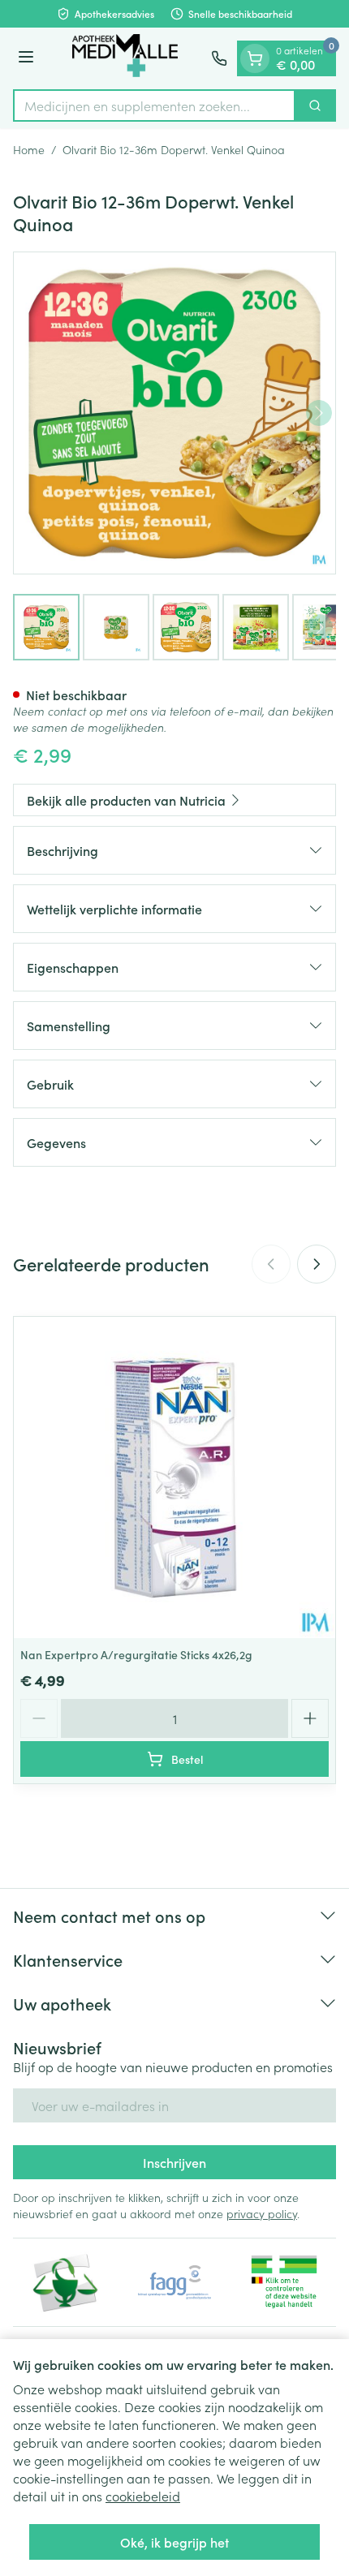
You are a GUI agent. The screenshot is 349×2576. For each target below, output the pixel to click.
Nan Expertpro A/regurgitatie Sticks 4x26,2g (136, 1654)
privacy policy (262, 2213)
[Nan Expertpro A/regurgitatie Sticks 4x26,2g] (174, 1477)
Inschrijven (174, 2162)
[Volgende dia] (317, 1264)
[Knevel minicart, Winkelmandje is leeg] (255, 58)
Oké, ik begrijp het (174, 2542)
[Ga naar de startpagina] (125, 58)
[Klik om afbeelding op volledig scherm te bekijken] (174, 413)
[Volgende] (319, 413)
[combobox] (154, 105)
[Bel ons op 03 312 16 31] (219, 58)
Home (29, 149)
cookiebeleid (143, 2496)
